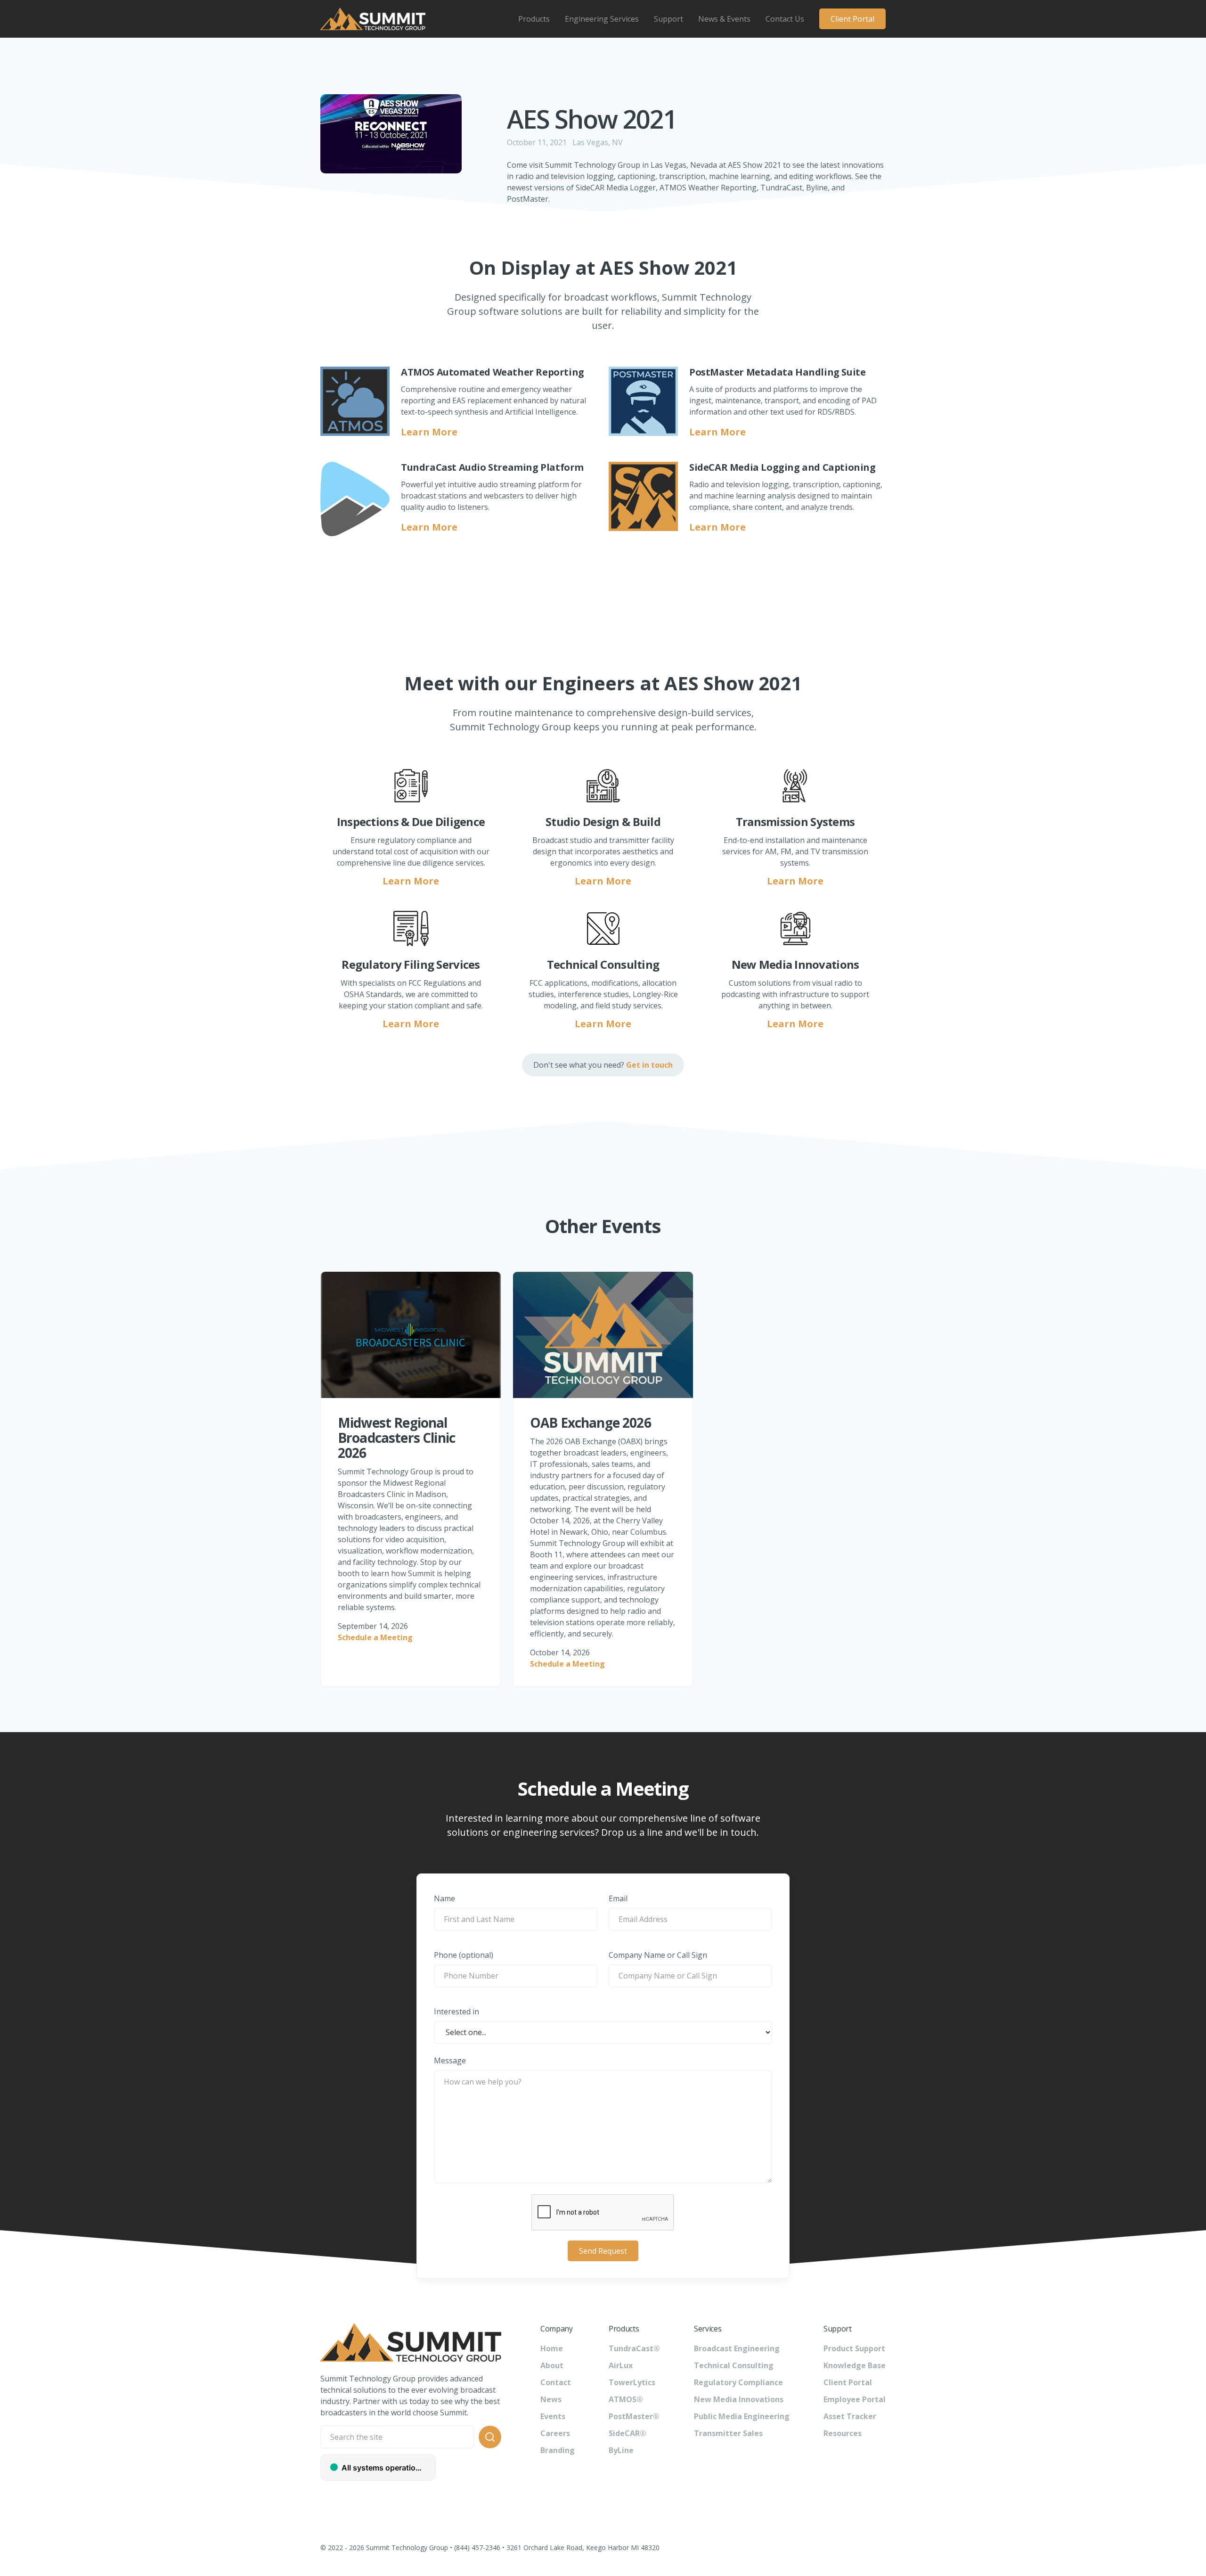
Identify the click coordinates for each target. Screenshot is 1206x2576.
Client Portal (852, 19)
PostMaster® (634, 2416)
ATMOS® (626, 2399)
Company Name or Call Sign (658, 1955)
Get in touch (649, 1065)
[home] (373, 19)
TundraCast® (634, 2348)
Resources (843, 2433)
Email (618, 1898)
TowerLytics (632, 2382)
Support (668, 19)
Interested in (456, 2012)
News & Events (724, 19)
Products (534, 19)
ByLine (621, 2450)
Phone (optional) (464, 1955)
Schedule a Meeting (375, 1637)
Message (450, 2061)
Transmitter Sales (728, 2433)
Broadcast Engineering (737, 2348)
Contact (556, 2382)
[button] (534, 19)
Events (553, 2416)
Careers (555, 2433)
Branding (558, 2450)
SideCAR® (627, 2433)
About (552, 2365)
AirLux (621, 2365)
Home (552, 2348)
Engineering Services (602, 19)
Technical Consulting (734, 2365)
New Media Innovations (739, 2399)
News (551, 2399)
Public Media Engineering (742, 2416)
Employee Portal (855, 2399)
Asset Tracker (850, 2416)
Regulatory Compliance (738, 2382)
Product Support (854, 2348)
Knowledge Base (855, 2365)
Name (444, 1898)
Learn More (429, 432)
